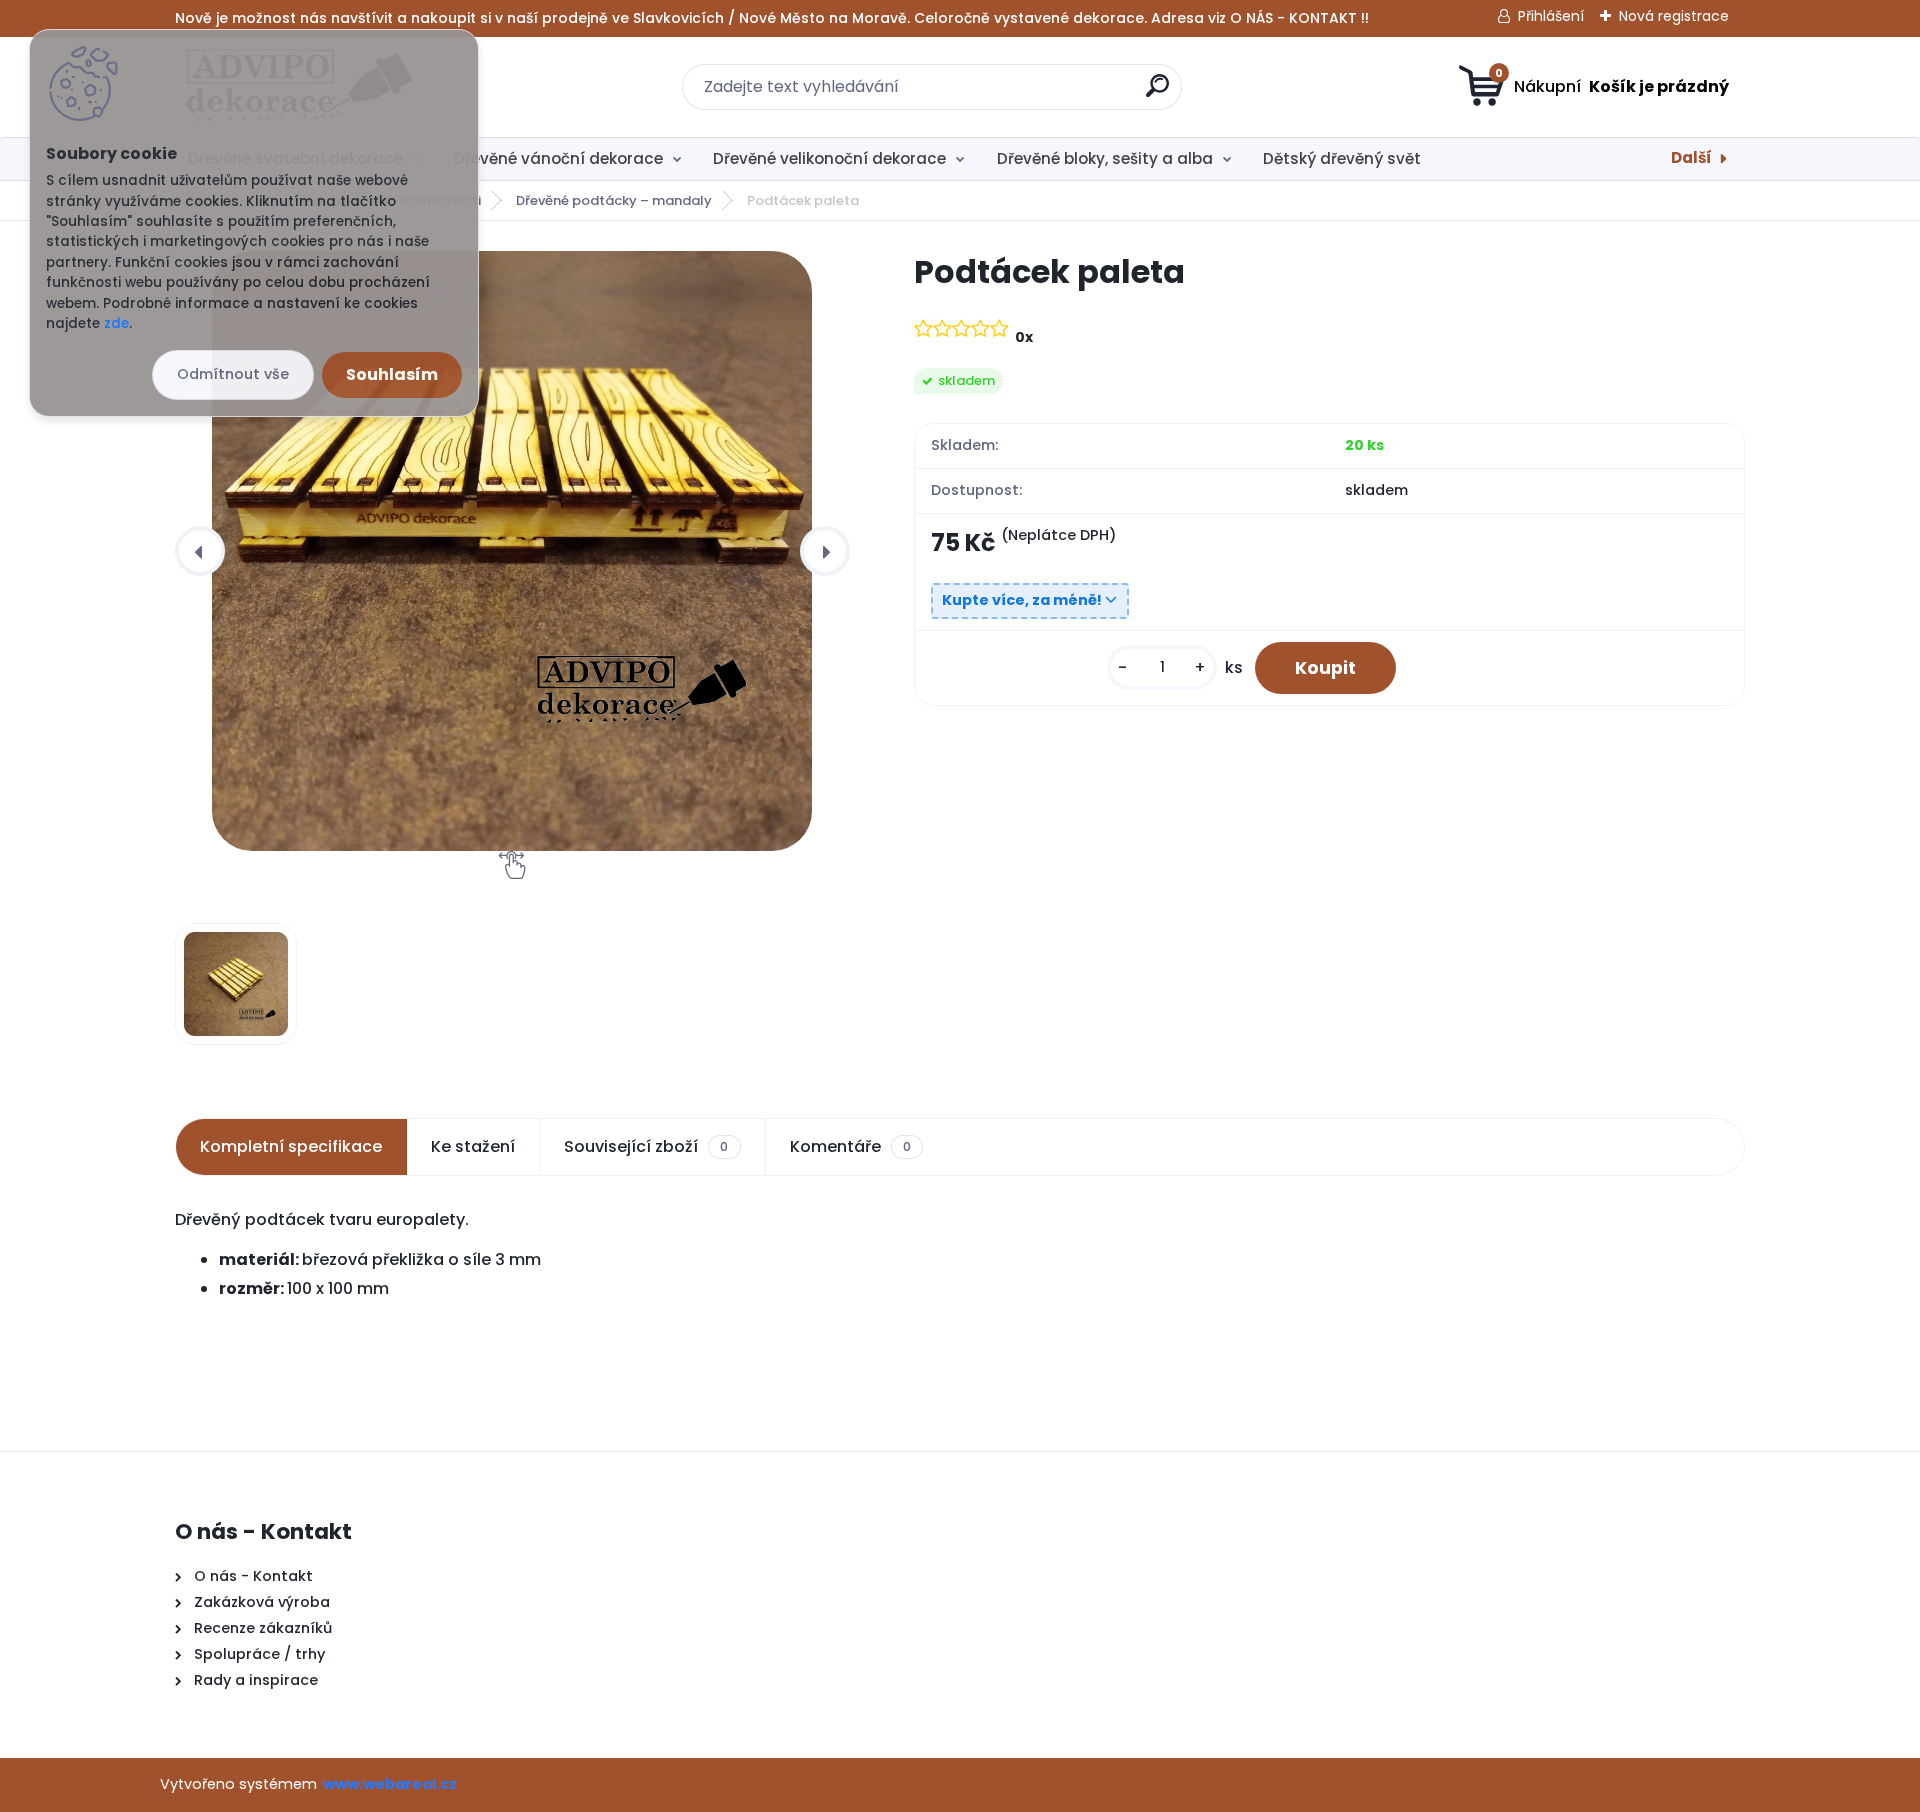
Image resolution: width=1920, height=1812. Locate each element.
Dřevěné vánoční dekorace (558, 158)
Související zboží (646, 1146)
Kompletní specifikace (291, 1146)
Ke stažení (473, 1146)
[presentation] (200, 551)
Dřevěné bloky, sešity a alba (1105, 158)
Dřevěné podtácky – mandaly (614, 200)
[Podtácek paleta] (512, 551)
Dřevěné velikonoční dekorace (829, 158)
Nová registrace (1674, 16)
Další (1691, 157)
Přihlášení (1551, 16)
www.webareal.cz (390, 1784)
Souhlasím (392, 374)
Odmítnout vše (233, 374)
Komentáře (850, 1146)
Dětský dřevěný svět (1342, 158)
